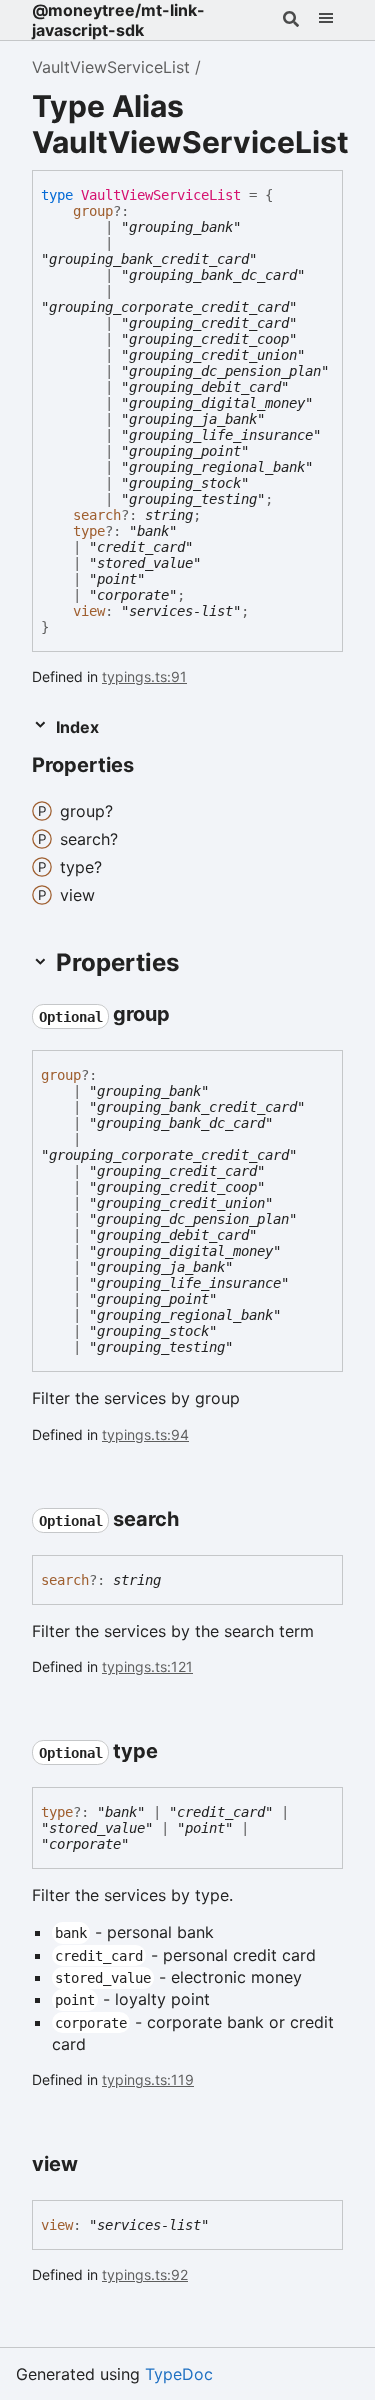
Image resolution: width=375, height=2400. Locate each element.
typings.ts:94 (145, 1434)
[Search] (291, 20)
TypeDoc (179, 2374)
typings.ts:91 (144, 676)
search (97, 515)
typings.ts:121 (147, 1666)
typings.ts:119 (148, 2079)
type (89, 531)
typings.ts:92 (145, 2274)
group (93, 211)
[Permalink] (152, 767)
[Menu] (326, 20)
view (89, 611)
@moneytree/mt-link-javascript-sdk (118, 20)
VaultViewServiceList (111, 67)
